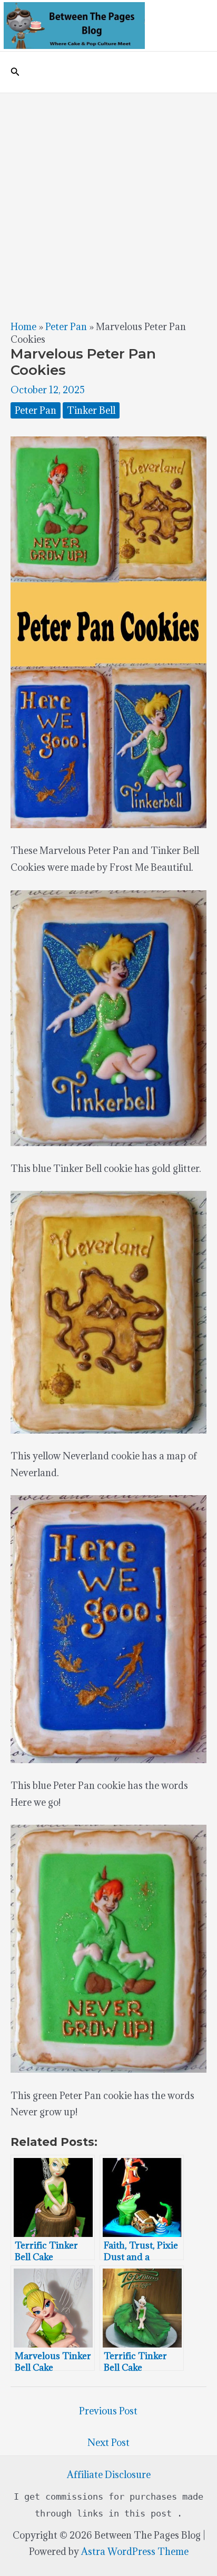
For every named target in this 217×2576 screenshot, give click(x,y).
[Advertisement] (108, 207)
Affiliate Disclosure (109, 2475)
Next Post (108, 2443)
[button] (15, 72)
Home (23, 327)
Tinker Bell (91, 410)
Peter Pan (66, 327)
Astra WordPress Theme (135, 2552)
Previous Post (108, 2411)
